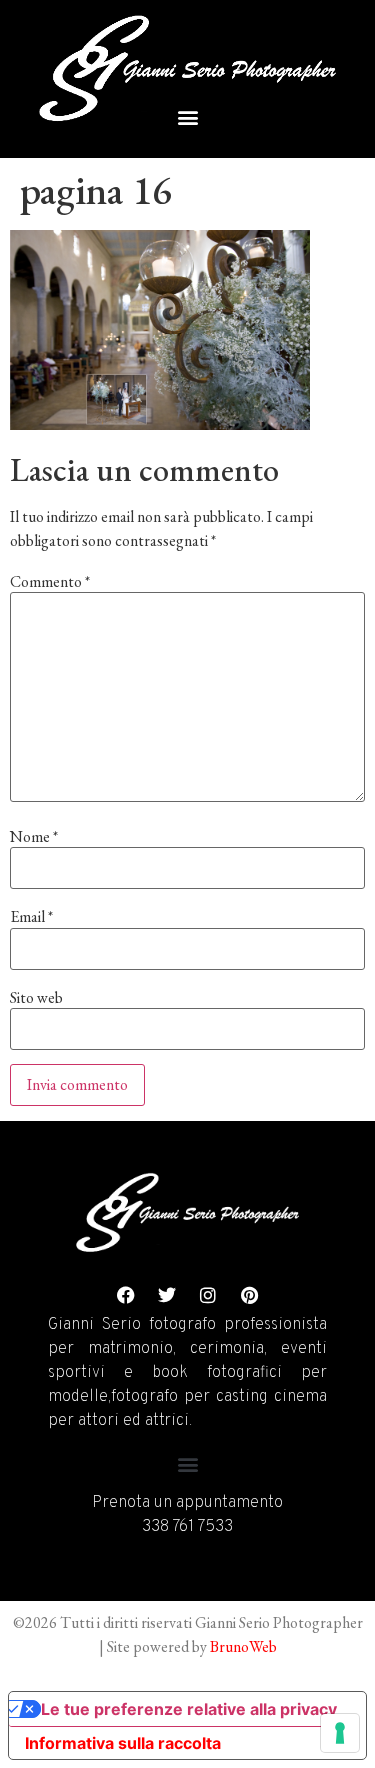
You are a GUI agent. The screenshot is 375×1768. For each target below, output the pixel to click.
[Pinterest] (249, 1295)
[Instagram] (208, 1295)
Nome (34, 837)
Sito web (36, 998)
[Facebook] (126, 1295)
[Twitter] (167, 1295)
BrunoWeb (243, 1646)
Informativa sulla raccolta (123, 1743)
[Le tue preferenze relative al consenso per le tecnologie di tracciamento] (340, 1733)
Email (31, 917)
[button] (187, 116)
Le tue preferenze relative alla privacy (189, 1709)
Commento (50, 582)
